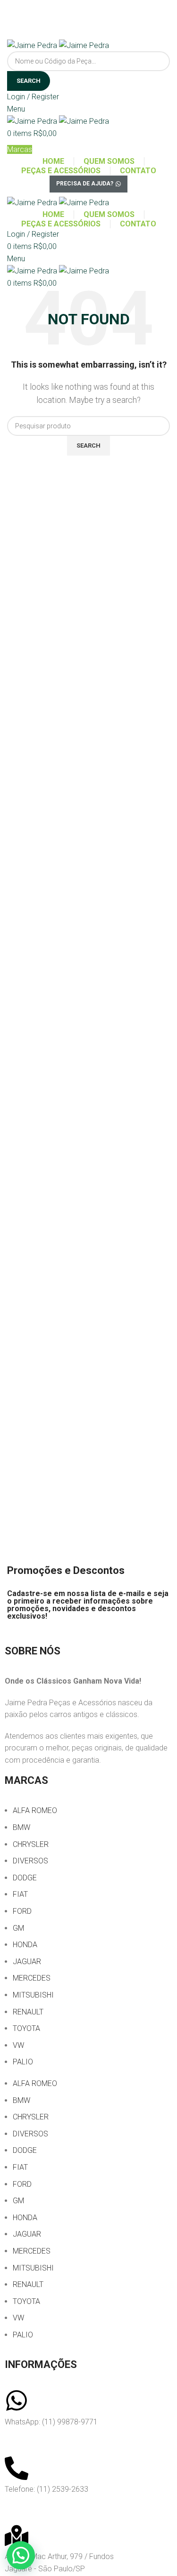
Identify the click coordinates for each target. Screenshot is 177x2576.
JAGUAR (27, 1962)
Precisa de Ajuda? (85, 184)
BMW (21, 1827)
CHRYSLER (31, 1844)
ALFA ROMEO (35, 1810)
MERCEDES (32, 1978)
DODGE (25, 1878)
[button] (21, 2555)
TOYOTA (26, 2028)
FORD (22, 1911)
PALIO (23, 2062)
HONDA (25, 1945)
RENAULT (28, 2012)
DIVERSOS (30, 1861)
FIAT (20, 1894)
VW (18, 2045)
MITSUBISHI (33, 1995)
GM (18, 1928)
